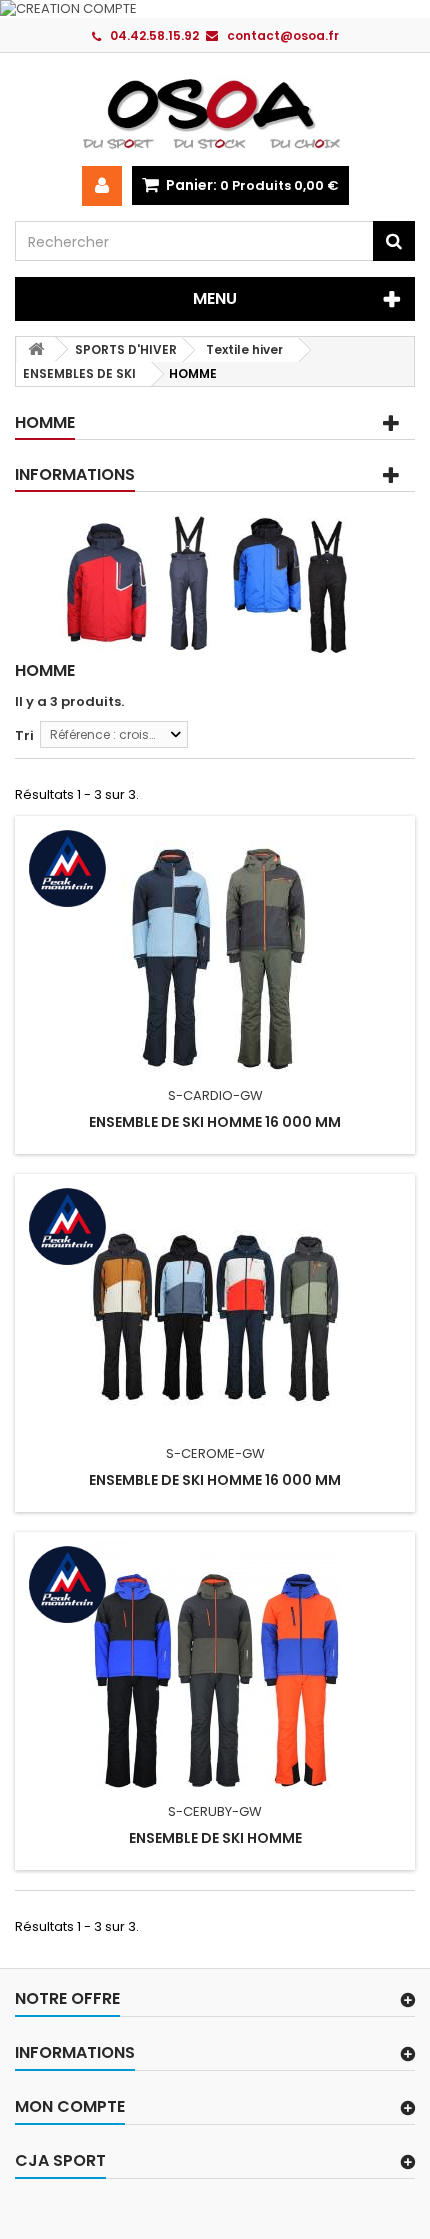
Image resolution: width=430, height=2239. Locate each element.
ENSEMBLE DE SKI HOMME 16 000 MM (215, 1122)
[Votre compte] (102, 186)
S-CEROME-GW (215, 1453)
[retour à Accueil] (36, 349)
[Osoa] (215, 113)
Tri (24, 735)
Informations (75, 474)
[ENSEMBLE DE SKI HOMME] (215, 1665)
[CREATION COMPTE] (215, 9)
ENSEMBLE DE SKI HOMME (215, 1838)
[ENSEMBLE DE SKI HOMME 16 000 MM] (215, 949)
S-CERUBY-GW (215, 1811)
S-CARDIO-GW (215, 1095)
